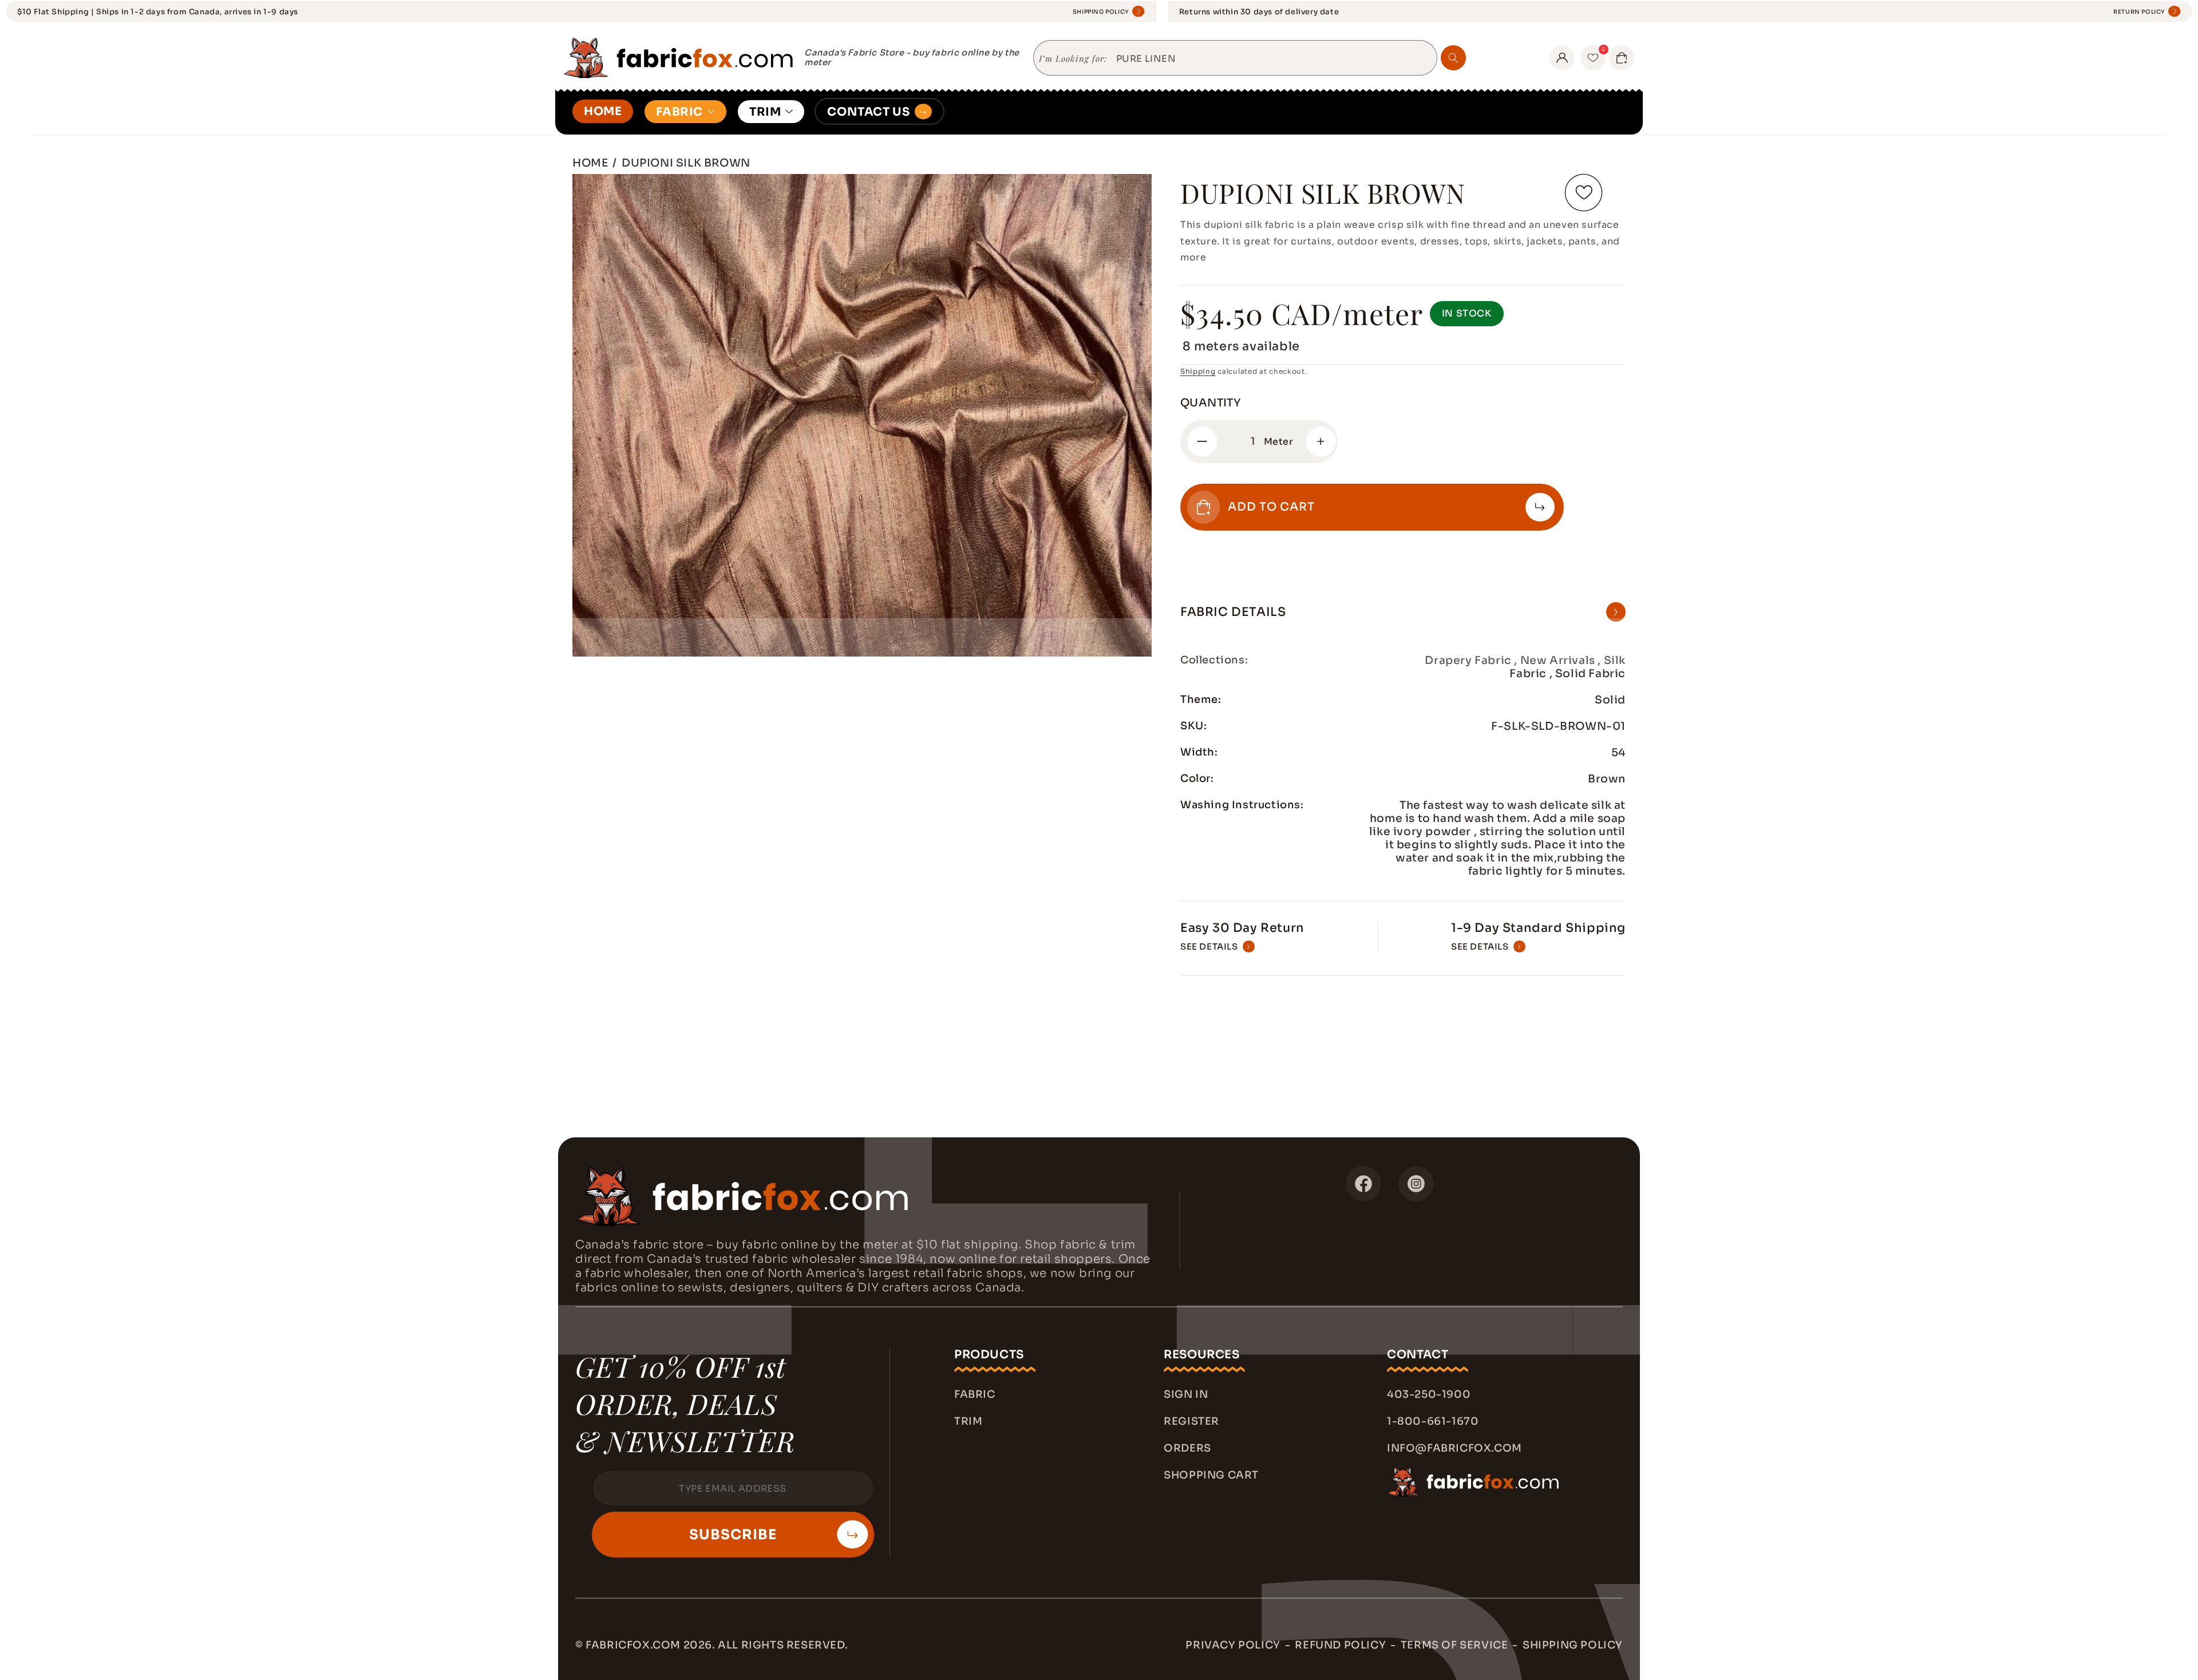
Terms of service (1454, 1645)
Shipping (1198, 371)
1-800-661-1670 (1433, 1421)
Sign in (1186, 1394)
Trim (968, 1421)
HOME (603, 111)
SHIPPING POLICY (1101, 12)
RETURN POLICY (2139, 12)
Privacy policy (1233, 1645)
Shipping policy (1573, 1645)
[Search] (1453, 58)
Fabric (975, 1394)
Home (590, 163)
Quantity (1210, 403)
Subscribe (733, 1535)
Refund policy (1340, 1645)
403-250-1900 (1429, 1394)
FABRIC (679, 112)
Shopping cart (1211, 1475)
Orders (1187, 1448)
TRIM (765, 112)
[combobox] (1272, 59)
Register (1191, 1421)
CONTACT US (868, 112)
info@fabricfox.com (1454, 1448)
